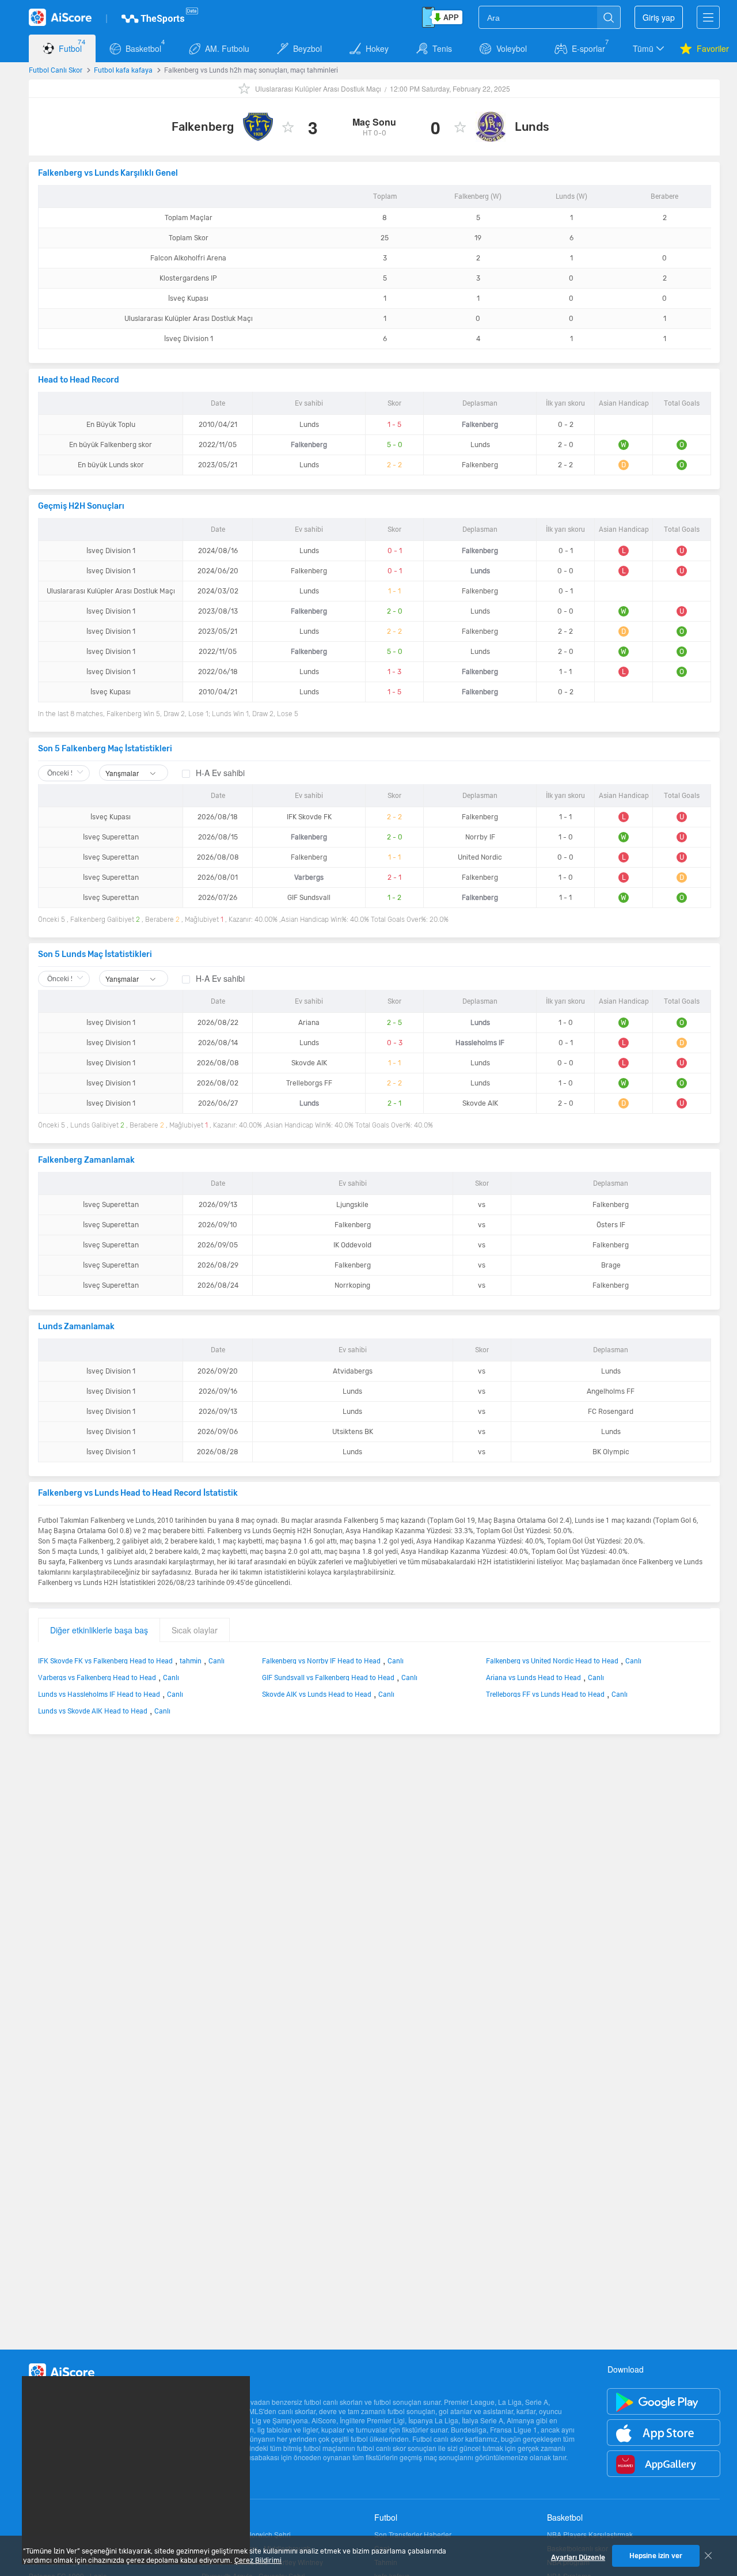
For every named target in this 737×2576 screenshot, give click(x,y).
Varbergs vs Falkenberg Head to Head (97, 1677)
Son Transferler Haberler (413, 2535)
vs (482, 1205)
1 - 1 (394, 591)
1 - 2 (394, 898)
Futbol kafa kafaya (123, 70)
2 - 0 (395, 611)
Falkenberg (203, 127)
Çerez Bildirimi (258, 2560)
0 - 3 (395, 1043)
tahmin (191, 1660)
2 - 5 (394, 1023)
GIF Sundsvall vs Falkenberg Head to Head (328, 1677)
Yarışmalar (123, 773)
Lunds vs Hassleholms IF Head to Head (99, 1694)
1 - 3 (394, 672)
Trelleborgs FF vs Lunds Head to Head (545, 1694)
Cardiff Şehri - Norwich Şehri (246, 2535)
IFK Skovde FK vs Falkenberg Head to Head (105, 1660)
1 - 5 (394, 425)
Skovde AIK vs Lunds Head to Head (317, 1694)
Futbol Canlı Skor (56, 70)
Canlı (216, 1660)
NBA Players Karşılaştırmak (590, 2535)
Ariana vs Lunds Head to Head (533, 1677)
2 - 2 (394, 465)
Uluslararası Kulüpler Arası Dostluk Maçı (318, 88)
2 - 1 (394, 877)
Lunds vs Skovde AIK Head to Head (93, 1711)
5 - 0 (395, 445)
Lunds (532, 127)
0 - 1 (395, 551)
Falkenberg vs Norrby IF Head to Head (321, 1660)
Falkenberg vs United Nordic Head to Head (552, 1660)
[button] (649, 48)
